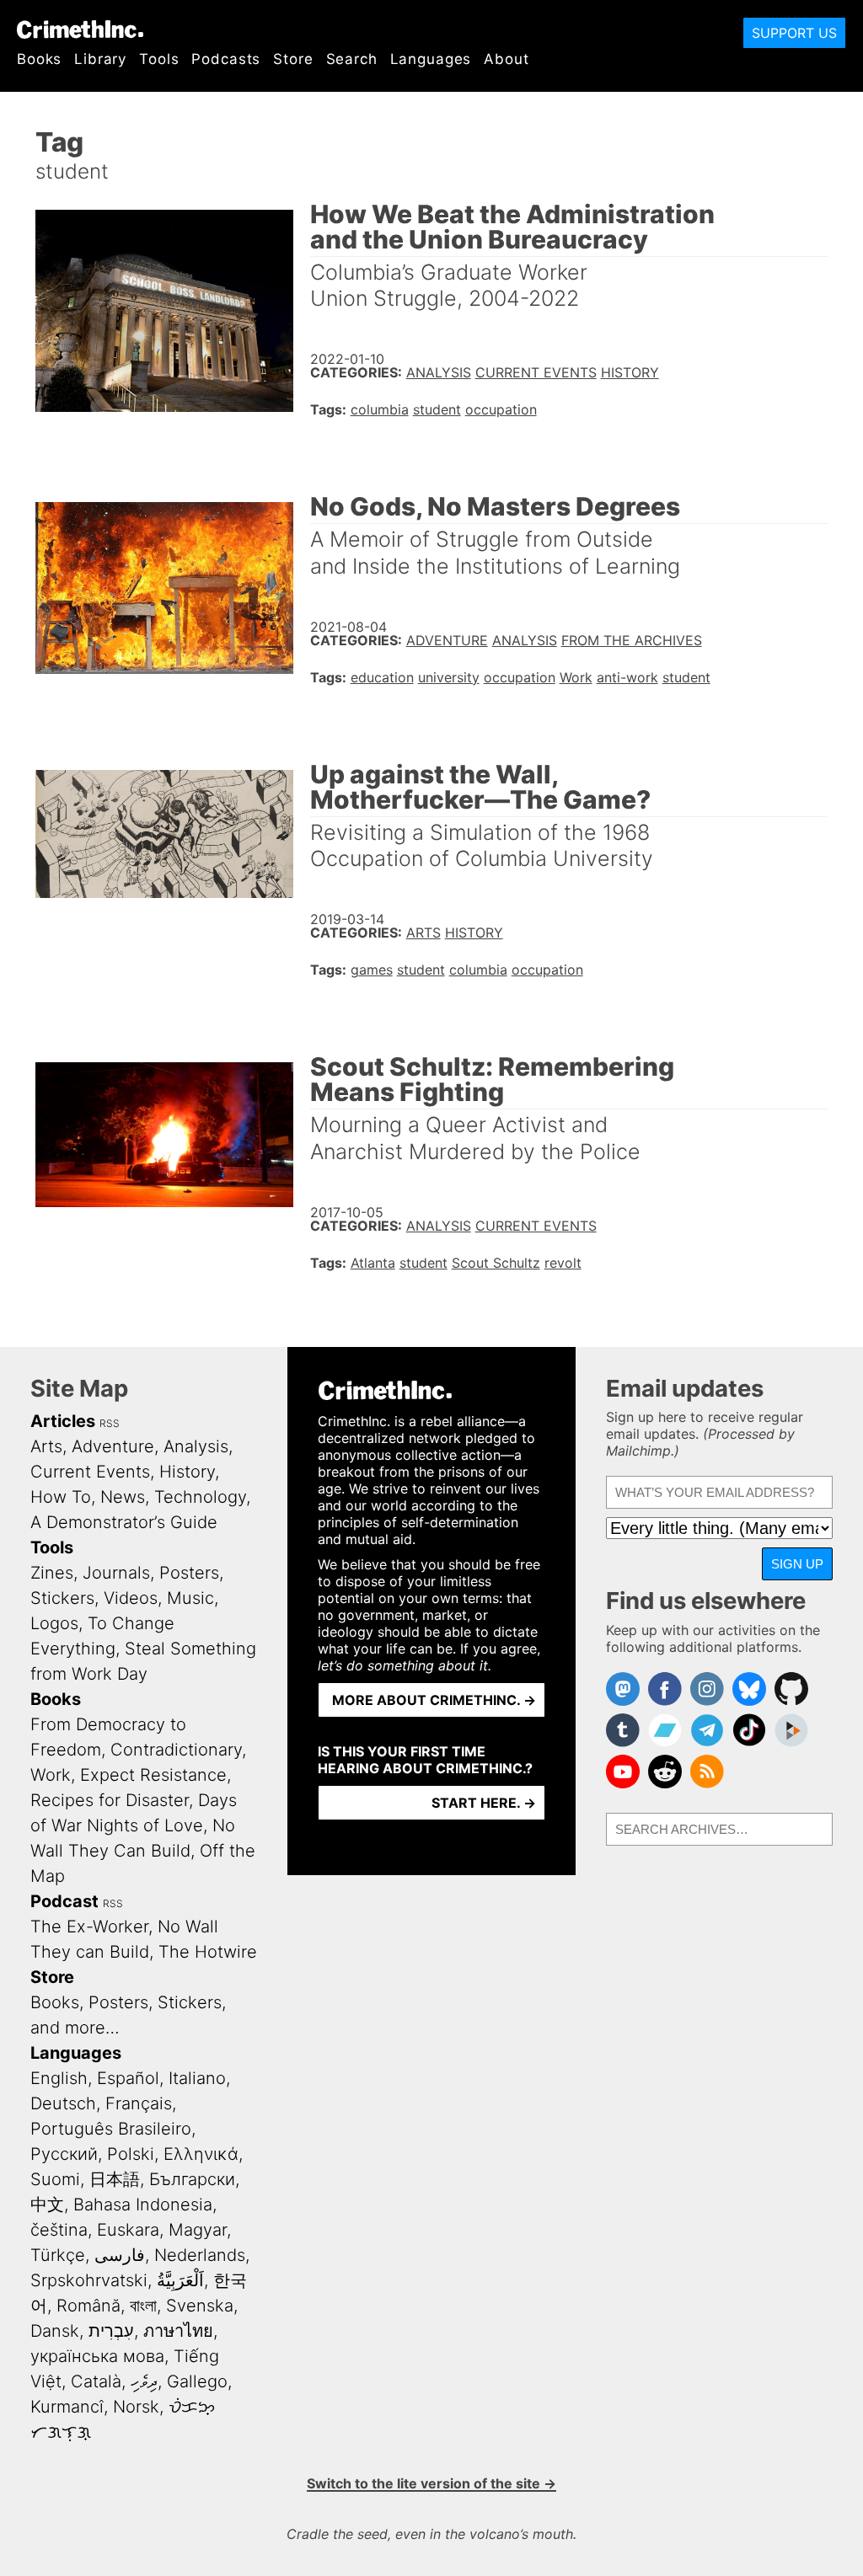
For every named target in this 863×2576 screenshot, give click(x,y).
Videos (131, 1598)
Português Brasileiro (111, 2129)
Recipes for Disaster (110, 1800)
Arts (423, 933)
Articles (63, 1421)
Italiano (197, 2078)
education (382, 677)
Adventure (447, 640)
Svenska (200, 2306)
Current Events (536, 372)
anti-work (627, 677)
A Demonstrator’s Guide (124, 1522)
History (630, 372)
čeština (59, 2230)
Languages (431, 59)
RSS (110, 1423)
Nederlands (200, 2255)
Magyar (198, 2230)
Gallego (197, 2381)
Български (192, 2179)
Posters (189, 1573)
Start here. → (484, 1803)
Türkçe (58, 2255)
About (506, 59)
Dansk (55, 2331)
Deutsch (63, 2103)
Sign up (797, 1564)
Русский (64, 2154)
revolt (563, 1263)
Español (128, 2078)
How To (61, 1497)
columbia (380, 409)
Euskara (128, 2230)
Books (39, 59)
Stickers (62, 1598)
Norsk (136, 2407)
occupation (501, 409)
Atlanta (373, 1263)
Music (190, 1598)
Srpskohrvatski (89, 2280)
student (437, 409)
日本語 (115, 2179)
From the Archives (632, 640)
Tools (159, 59)
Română (88, 2306)
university (449, 677)
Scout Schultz (496, 1263)
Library (100, 59)
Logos (54, 1623)
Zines (52, 1573)
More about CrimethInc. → (434, 1700)
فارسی (120, 2255)
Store (293, 59)
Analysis (439, 372)
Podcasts (226, 59)
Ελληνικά (201, 2154)
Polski (131, 2154)
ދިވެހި (144, 2381)
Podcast (64, 1901)
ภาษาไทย (178, 2331)
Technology (200, 1497)
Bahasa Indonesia (143, 2205)
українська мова (97, 2356)
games (372, 970)
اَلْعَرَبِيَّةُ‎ (180, 2280)
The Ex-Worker (89, 1927)
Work (576, 677)
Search (352, 59)
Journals (116, 1573)
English (59, 2078)
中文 (47, 2205)
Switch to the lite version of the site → (431, 2483)
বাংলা (143, 2306)
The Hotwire (208, 1952)
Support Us (794, 33)
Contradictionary (176, 1750)
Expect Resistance (153, 1775)
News (123, 1497)
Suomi (55, 2179)
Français (139, 2103)
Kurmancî (67, 2407)
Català (96, 2381)
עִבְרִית (111, 2331)
